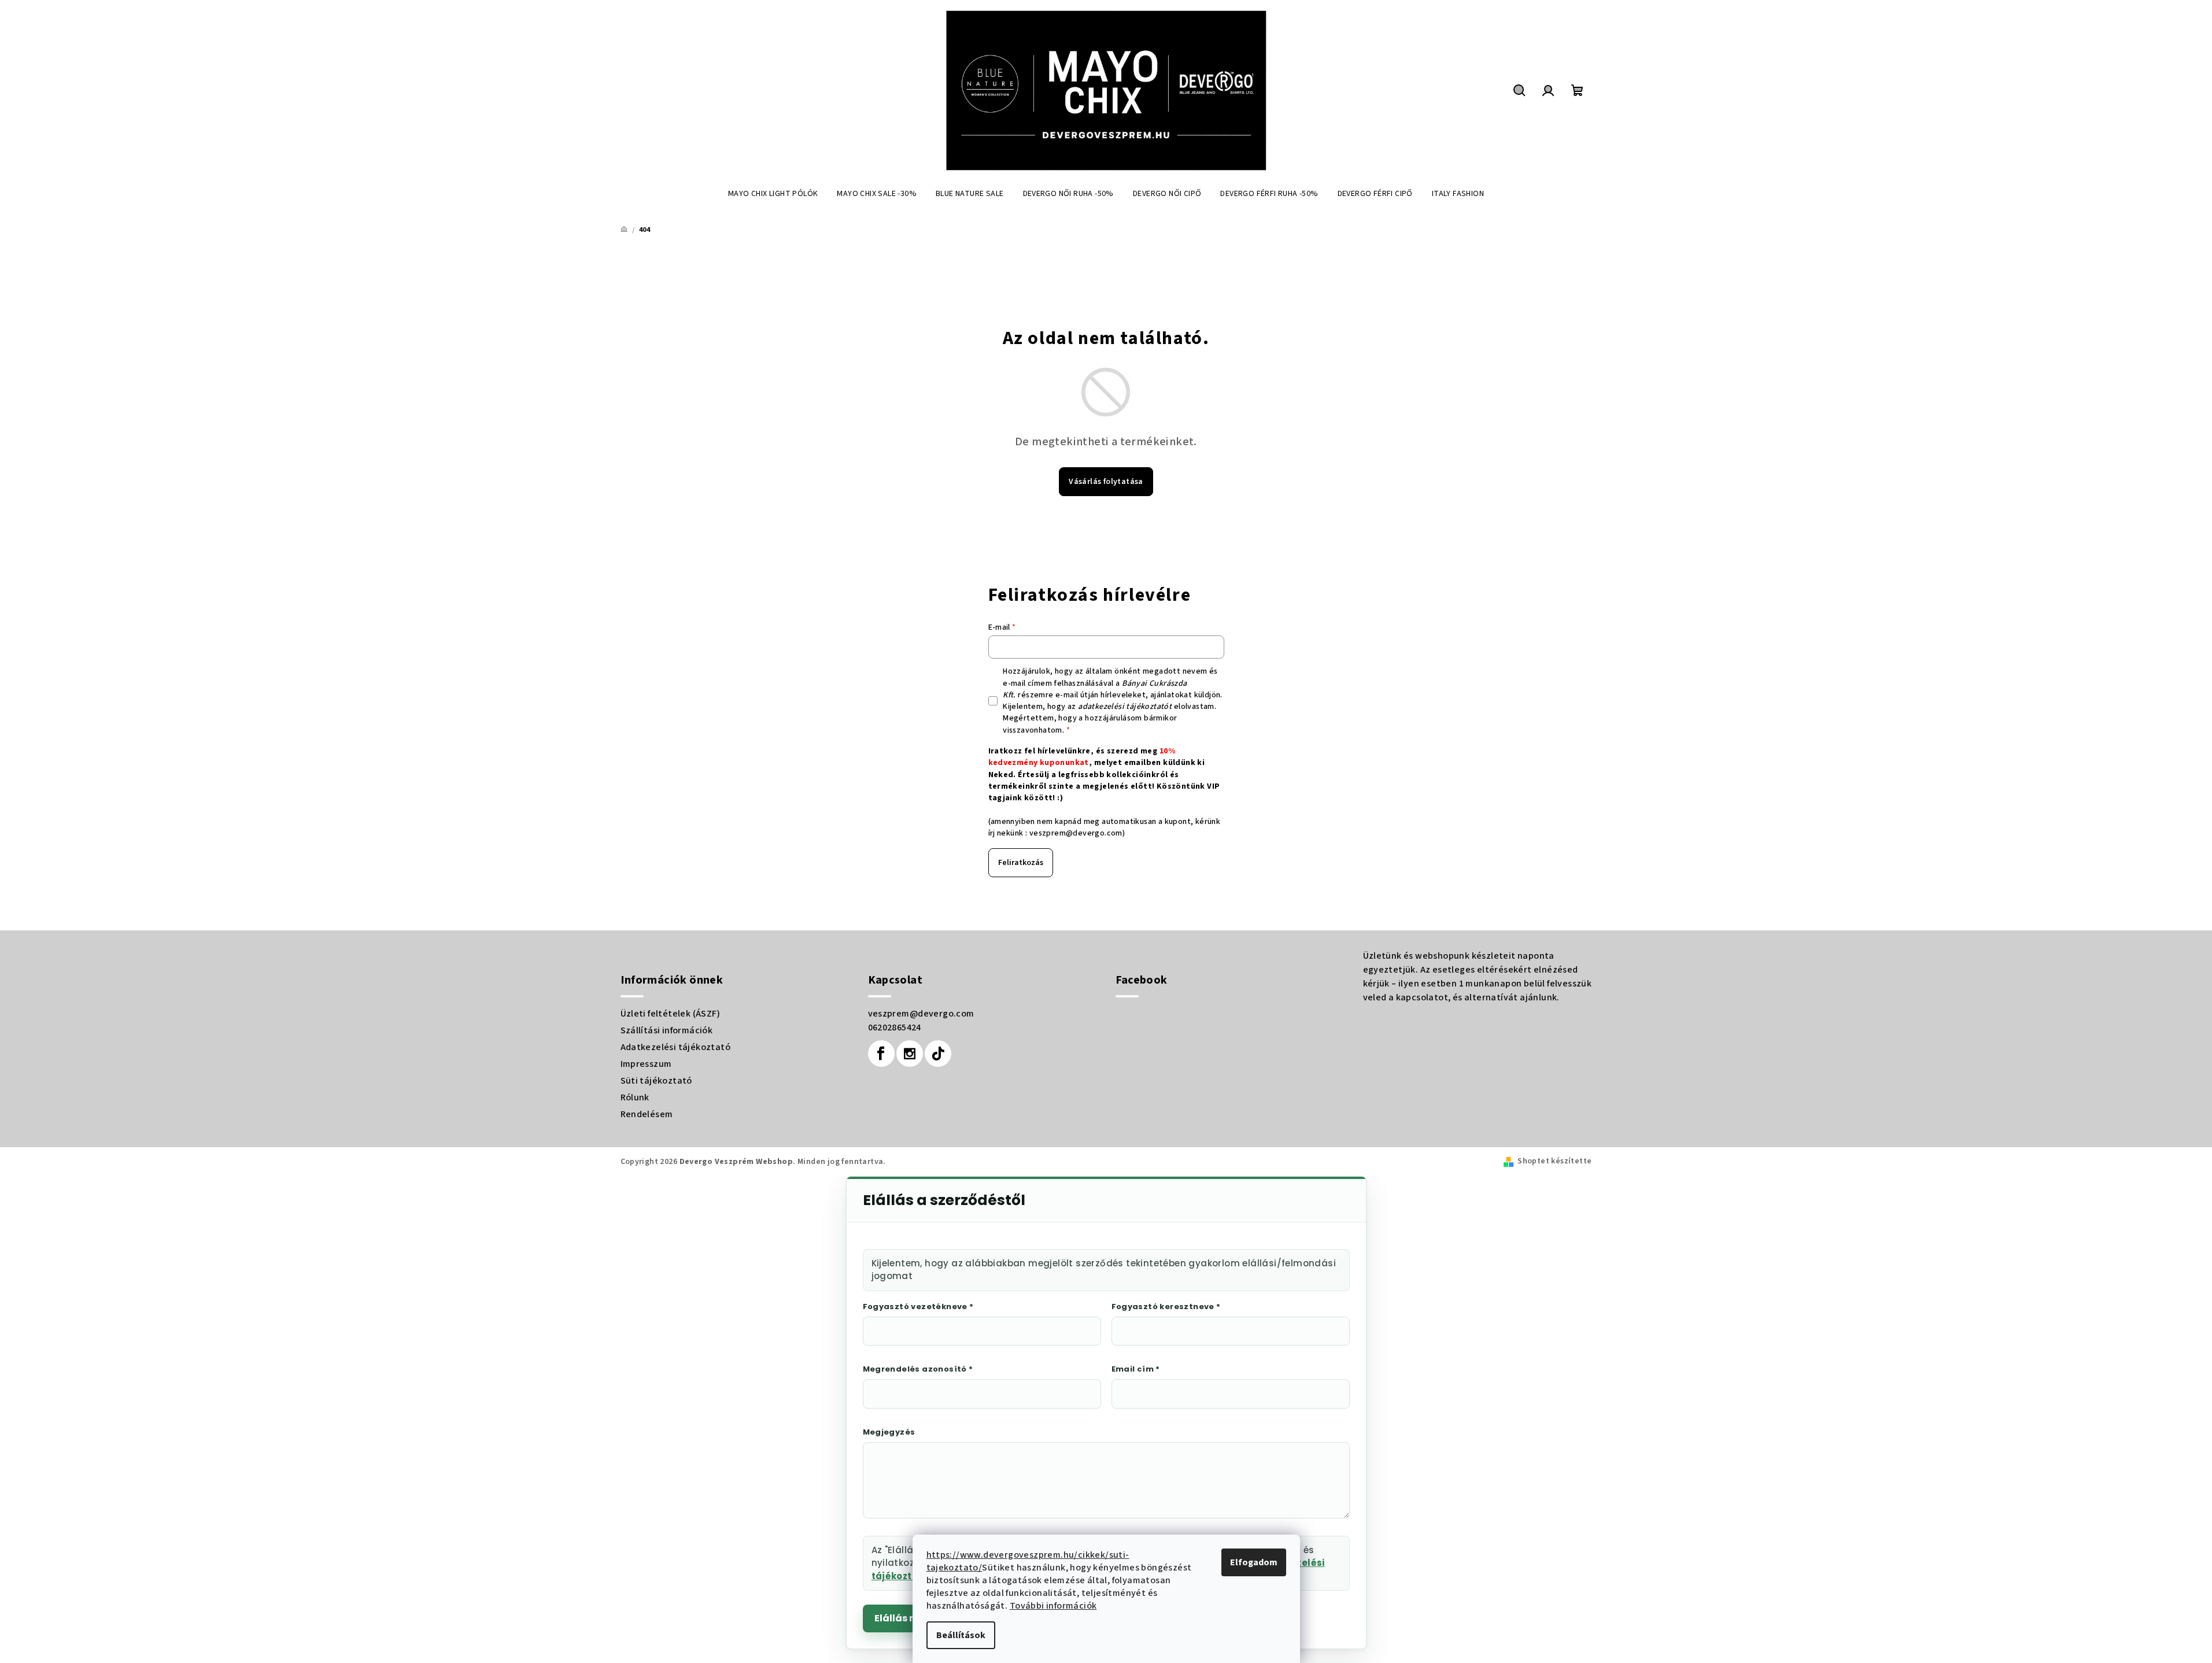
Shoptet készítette (1554, 1161)
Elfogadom (1254, 1562)
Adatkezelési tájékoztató (676, 1047)
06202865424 (895, 1028)
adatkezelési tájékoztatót (1125, 707)
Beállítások (961, 1635)
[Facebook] (881, 1054)
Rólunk (635, 1097)
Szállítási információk (667, 1030)
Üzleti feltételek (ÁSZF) (671, 1014)
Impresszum (646, 1064)
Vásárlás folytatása (1106, 482)
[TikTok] (938, 1054)
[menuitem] (773, 194)
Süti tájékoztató (656, 1081)
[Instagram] (910, 1054)
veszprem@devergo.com (1076, 833)
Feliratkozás (1021, 863)
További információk (1053, 1606)
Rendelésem (647, 1114)
